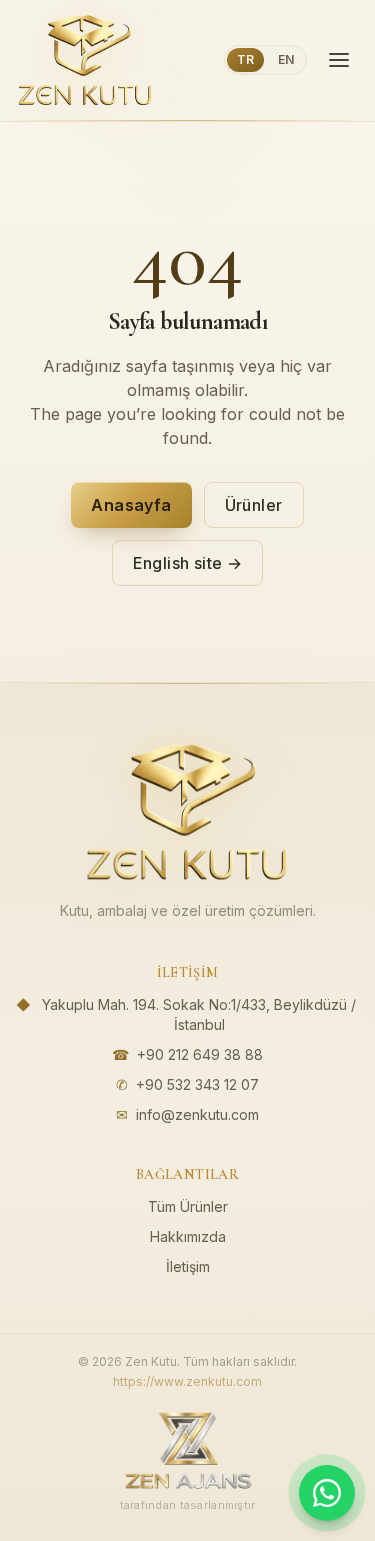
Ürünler (254, 505)
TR (245, 59)
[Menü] (339, 60)
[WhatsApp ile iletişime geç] (327, 1493)
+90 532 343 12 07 (197, 1084)
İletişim (188, 1266)
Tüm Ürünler (188, 1206)
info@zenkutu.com (197, 1114)
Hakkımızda (188, 1236)
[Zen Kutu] (85, 60)
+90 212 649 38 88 (200, 1054)
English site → (188, 563)
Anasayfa (131, 505)
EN (286, 59)
